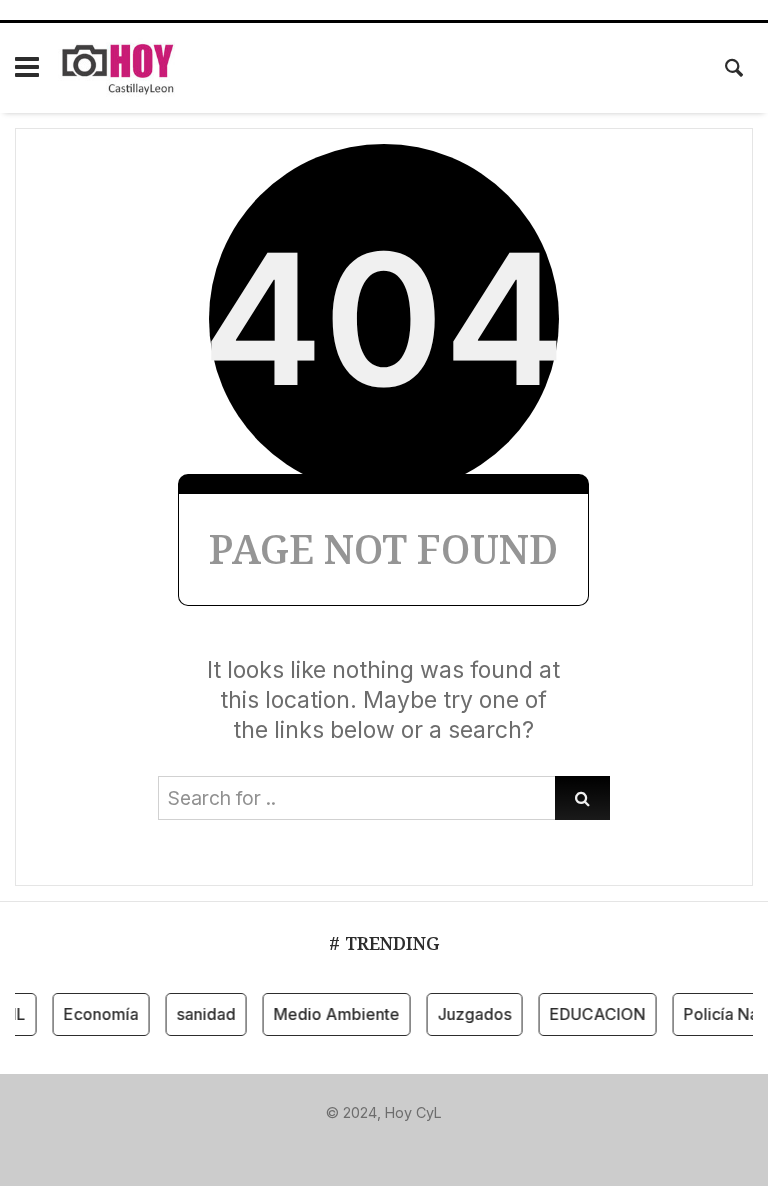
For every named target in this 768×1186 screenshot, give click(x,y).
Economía (96, 1014)
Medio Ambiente (332, 1014)
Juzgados (470, 1014)
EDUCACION (593, 1014)
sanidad (201, 1014)
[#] (320, 1145)
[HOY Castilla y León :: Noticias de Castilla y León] (124, 68)
